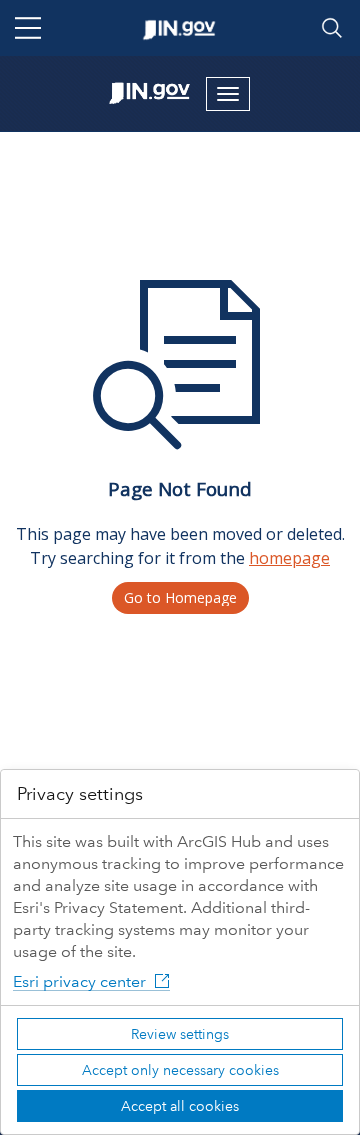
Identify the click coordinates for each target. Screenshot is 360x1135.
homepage (289, 558)
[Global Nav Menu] (28, 28)
